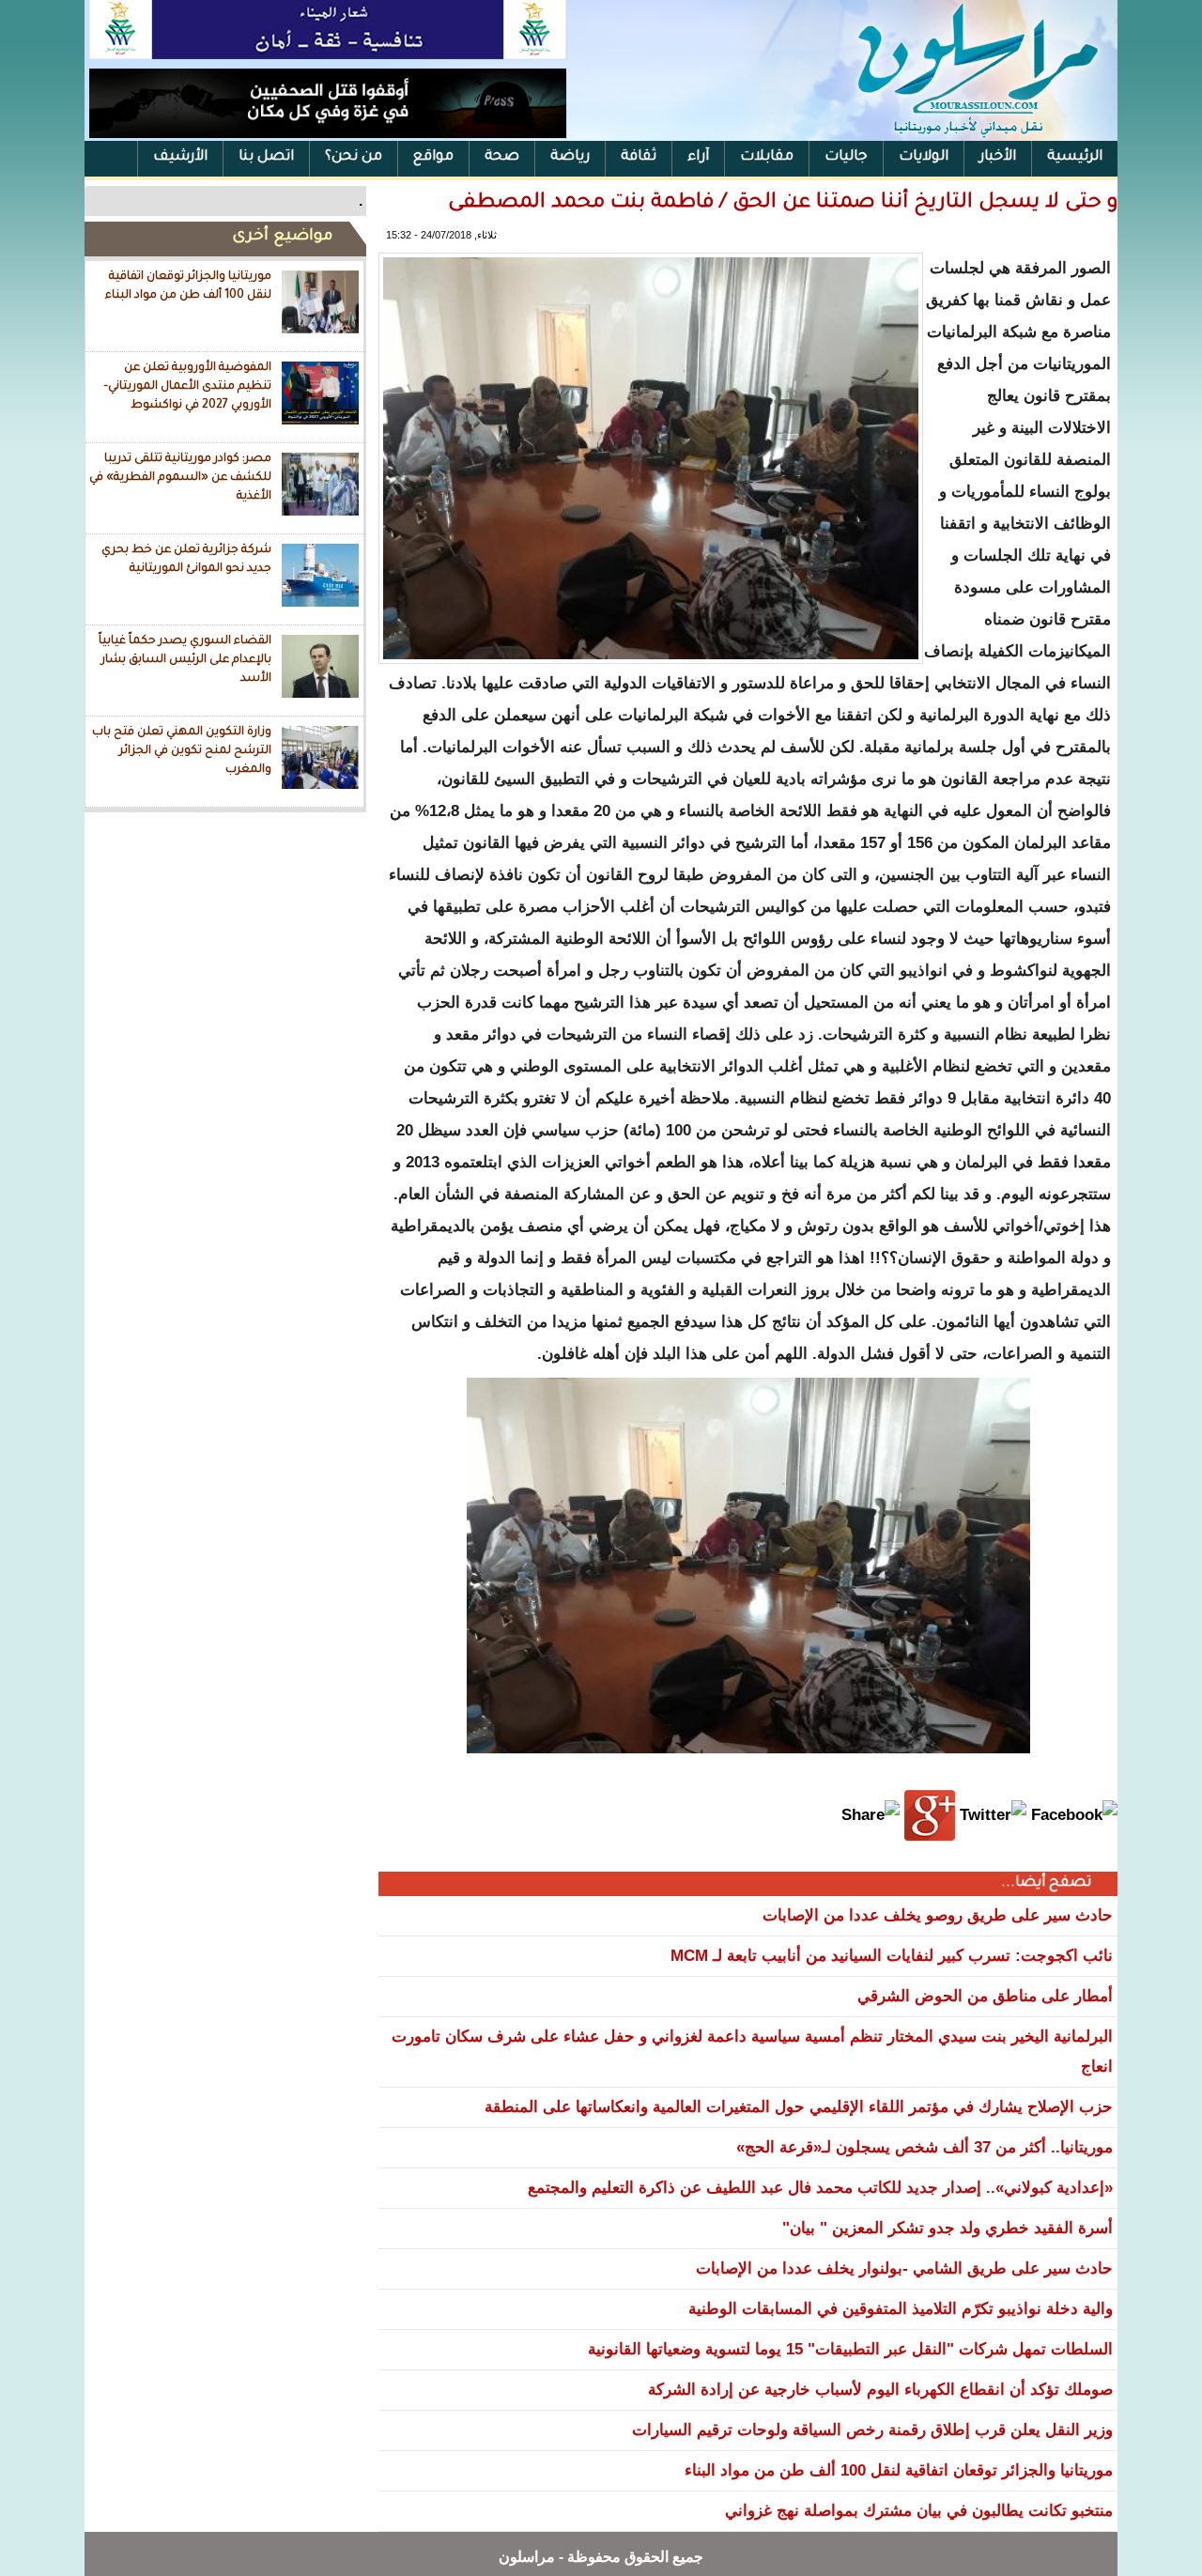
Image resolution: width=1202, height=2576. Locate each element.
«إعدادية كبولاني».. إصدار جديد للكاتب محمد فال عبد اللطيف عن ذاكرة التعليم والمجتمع (820, 2188)
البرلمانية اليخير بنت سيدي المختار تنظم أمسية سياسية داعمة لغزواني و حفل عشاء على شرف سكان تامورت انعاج (752, 2052)
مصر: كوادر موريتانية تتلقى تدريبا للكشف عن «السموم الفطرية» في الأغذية (180, 478)
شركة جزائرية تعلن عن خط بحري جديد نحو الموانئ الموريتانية (186, 560)
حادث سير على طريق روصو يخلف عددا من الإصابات (938, 1915)
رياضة (570, 157)
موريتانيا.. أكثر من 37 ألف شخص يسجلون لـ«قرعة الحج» (925, 2147)
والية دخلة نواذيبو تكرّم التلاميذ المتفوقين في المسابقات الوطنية (901, 2309)
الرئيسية (1075, 157)
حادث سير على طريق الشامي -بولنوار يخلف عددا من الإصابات (904, 2268)
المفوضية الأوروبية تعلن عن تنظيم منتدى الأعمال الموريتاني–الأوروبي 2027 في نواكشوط (187, 386)
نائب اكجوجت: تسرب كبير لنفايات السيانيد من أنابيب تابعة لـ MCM (892, 1956)
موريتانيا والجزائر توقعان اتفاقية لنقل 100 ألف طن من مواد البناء (188, 286)
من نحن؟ (354, 157)
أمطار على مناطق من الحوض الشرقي (985, 1996)
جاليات (846, 157)
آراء (698, 157)
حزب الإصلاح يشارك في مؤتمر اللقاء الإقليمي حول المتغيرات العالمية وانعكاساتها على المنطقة (799, 2107)
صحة (502, 157)
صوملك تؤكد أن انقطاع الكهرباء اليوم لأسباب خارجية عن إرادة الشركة (880, 2390)
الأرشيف (180, 157)
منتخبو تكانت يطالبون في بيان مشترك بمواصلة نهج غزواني (919, 2511)
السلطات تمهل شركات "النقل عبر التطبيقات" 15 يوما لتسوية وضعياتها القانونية (850, 2349)
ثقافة (639, 157)
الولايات (924, 157)
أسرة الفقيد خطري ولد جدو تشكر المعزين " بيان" (948, 2228)
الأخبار (998, 157)
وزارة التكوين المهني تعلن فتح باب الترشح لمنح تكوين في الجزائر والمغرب (182, 751)
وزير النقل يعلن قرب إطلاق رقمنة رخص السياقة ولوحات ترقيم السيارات (872, 2430)
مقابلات (767, 157)
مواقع (433, 157)
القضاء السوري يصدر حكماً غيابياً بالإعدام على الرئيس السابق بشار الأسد (185, 660)
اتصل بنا (266, 157)
